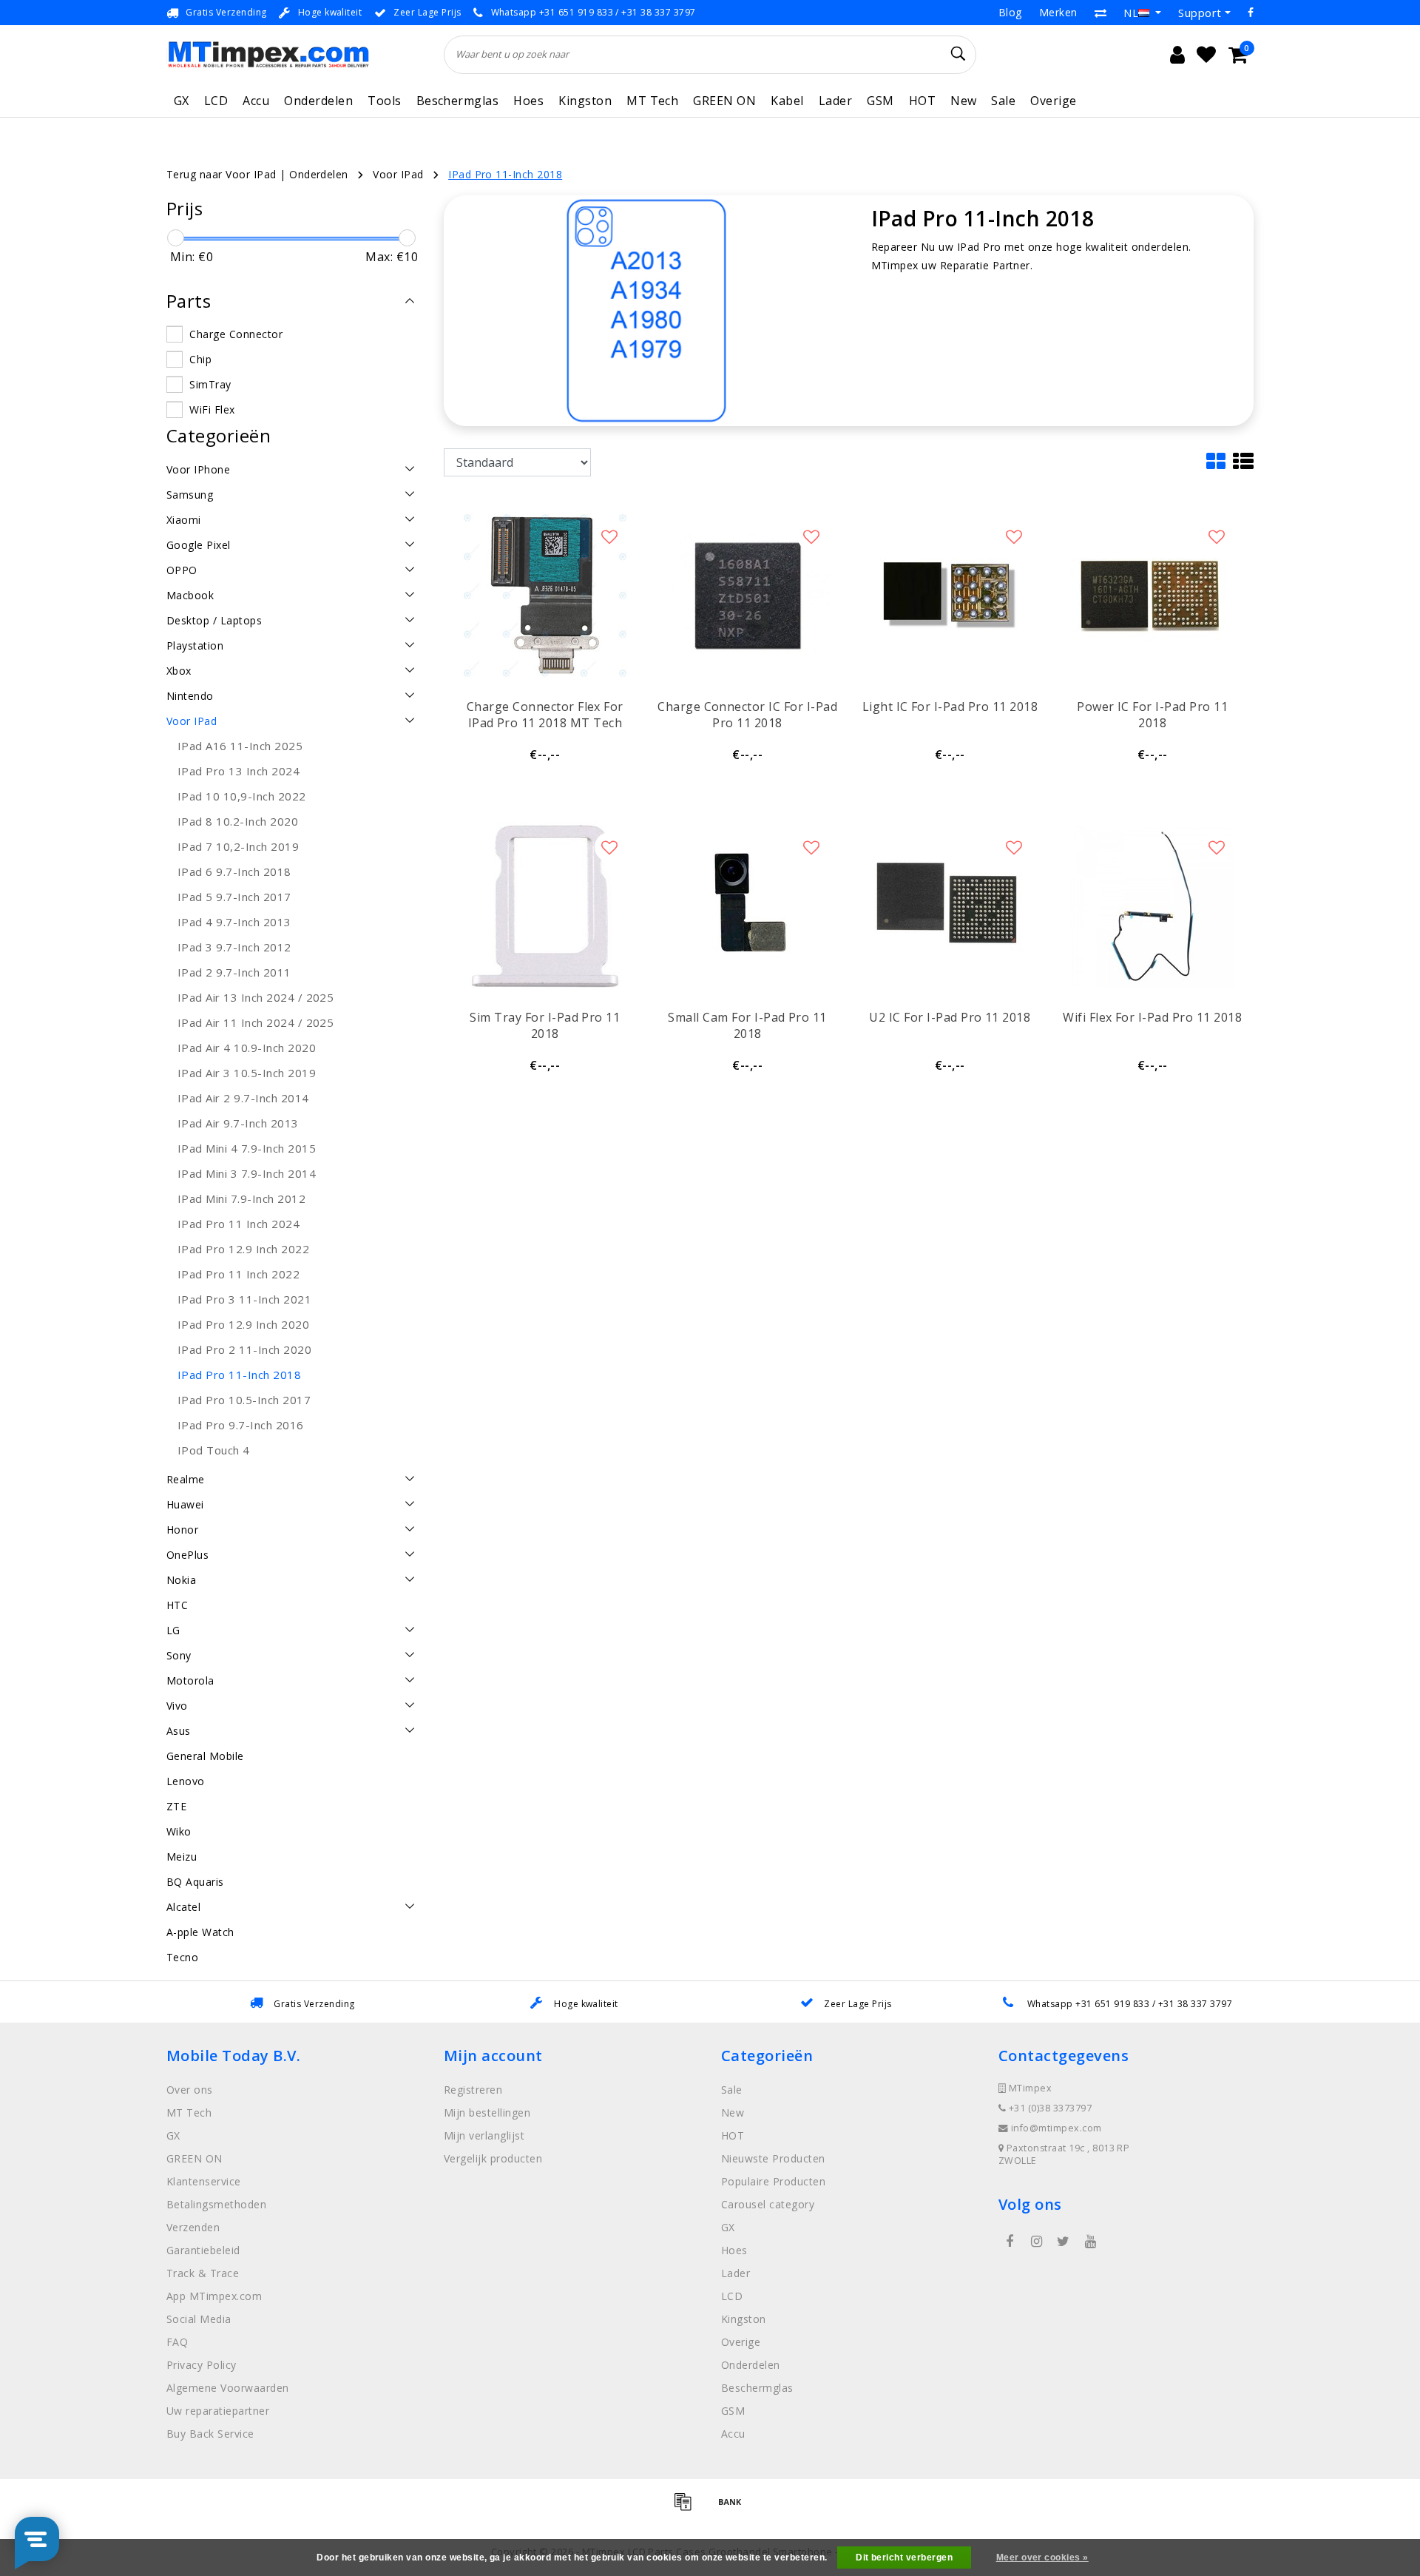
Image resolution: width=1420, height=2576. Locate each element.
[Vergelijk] (1100, 13)
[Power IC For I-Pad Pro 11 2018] (1152, 596)
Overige (1053, 101)
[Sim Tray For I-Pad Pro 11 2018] (545, 906)
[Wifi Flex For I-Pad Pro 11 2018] (1152, 906)
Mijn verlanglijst (484, 2135)
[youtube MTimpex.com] (1090, 2242)
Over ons (190, 2090)
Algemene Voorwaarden (228, 2388)
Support (1200, 13)
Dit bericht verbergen (904, 2558)
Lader (835, 101)
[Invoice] (688, 2508)
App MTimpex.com (214, 2296)
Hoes (528, 101)
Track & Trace (203, 2273)
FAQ (177, 2342)
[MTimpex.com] (268, 54)
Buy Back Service (210, 2434)
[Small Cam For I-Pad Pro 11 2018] (748, 906)
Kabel (787, 101)
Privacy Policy (202, 2365)
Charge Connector (236, 334)
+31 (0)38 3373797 (1049, 2108)
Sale (1003, 101)
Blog (1010, 12)
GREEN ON (724, 101)
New (963, 101)
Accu (256, 101)
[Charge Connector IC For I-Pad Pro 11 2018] (748, 596)
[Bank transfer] (734, 2508)
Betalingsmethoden (216, 2204)
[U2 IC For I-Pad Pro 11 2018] (950, 906)
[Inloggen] (1177, 55)
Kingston (585, 101)
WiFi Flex (212, 409)
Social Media (199, 2319)
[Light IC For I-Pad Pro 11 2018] (950, 596)
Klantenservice (204, 2181)
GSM (880, 101)
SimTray (210, 384)
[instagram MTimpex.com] (1036, 2242)
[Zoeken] (958, 54)
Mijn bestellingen (487, 2113)
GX (182, 101)
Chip (200, 359)
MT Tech (652, 101)
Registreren (473, 2090)
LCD (216, 101)
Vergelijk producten (493, 2158)
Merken (1058, 12)
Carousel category (768, 2204)
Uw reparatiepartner (218, 2411)
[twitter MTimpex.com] (1064, 2242)
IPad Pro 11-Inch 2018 (505, 174)
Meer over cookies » (1042, 2558)
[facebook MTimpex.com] (1010, 2242)
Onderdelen (318, 101)
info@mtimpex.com (1056, 2128)
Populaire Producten (773, 2181)
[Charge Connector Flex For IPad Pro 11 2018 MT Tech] (545, 596)
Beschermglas (458, 101)
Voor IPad (398, 174)
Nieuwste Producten (773, 2158)
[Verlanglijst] (1206, 55)
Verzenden (193, 2227)
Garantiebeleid (203, 2250)
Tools (384, 101)
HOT (922, 101)
